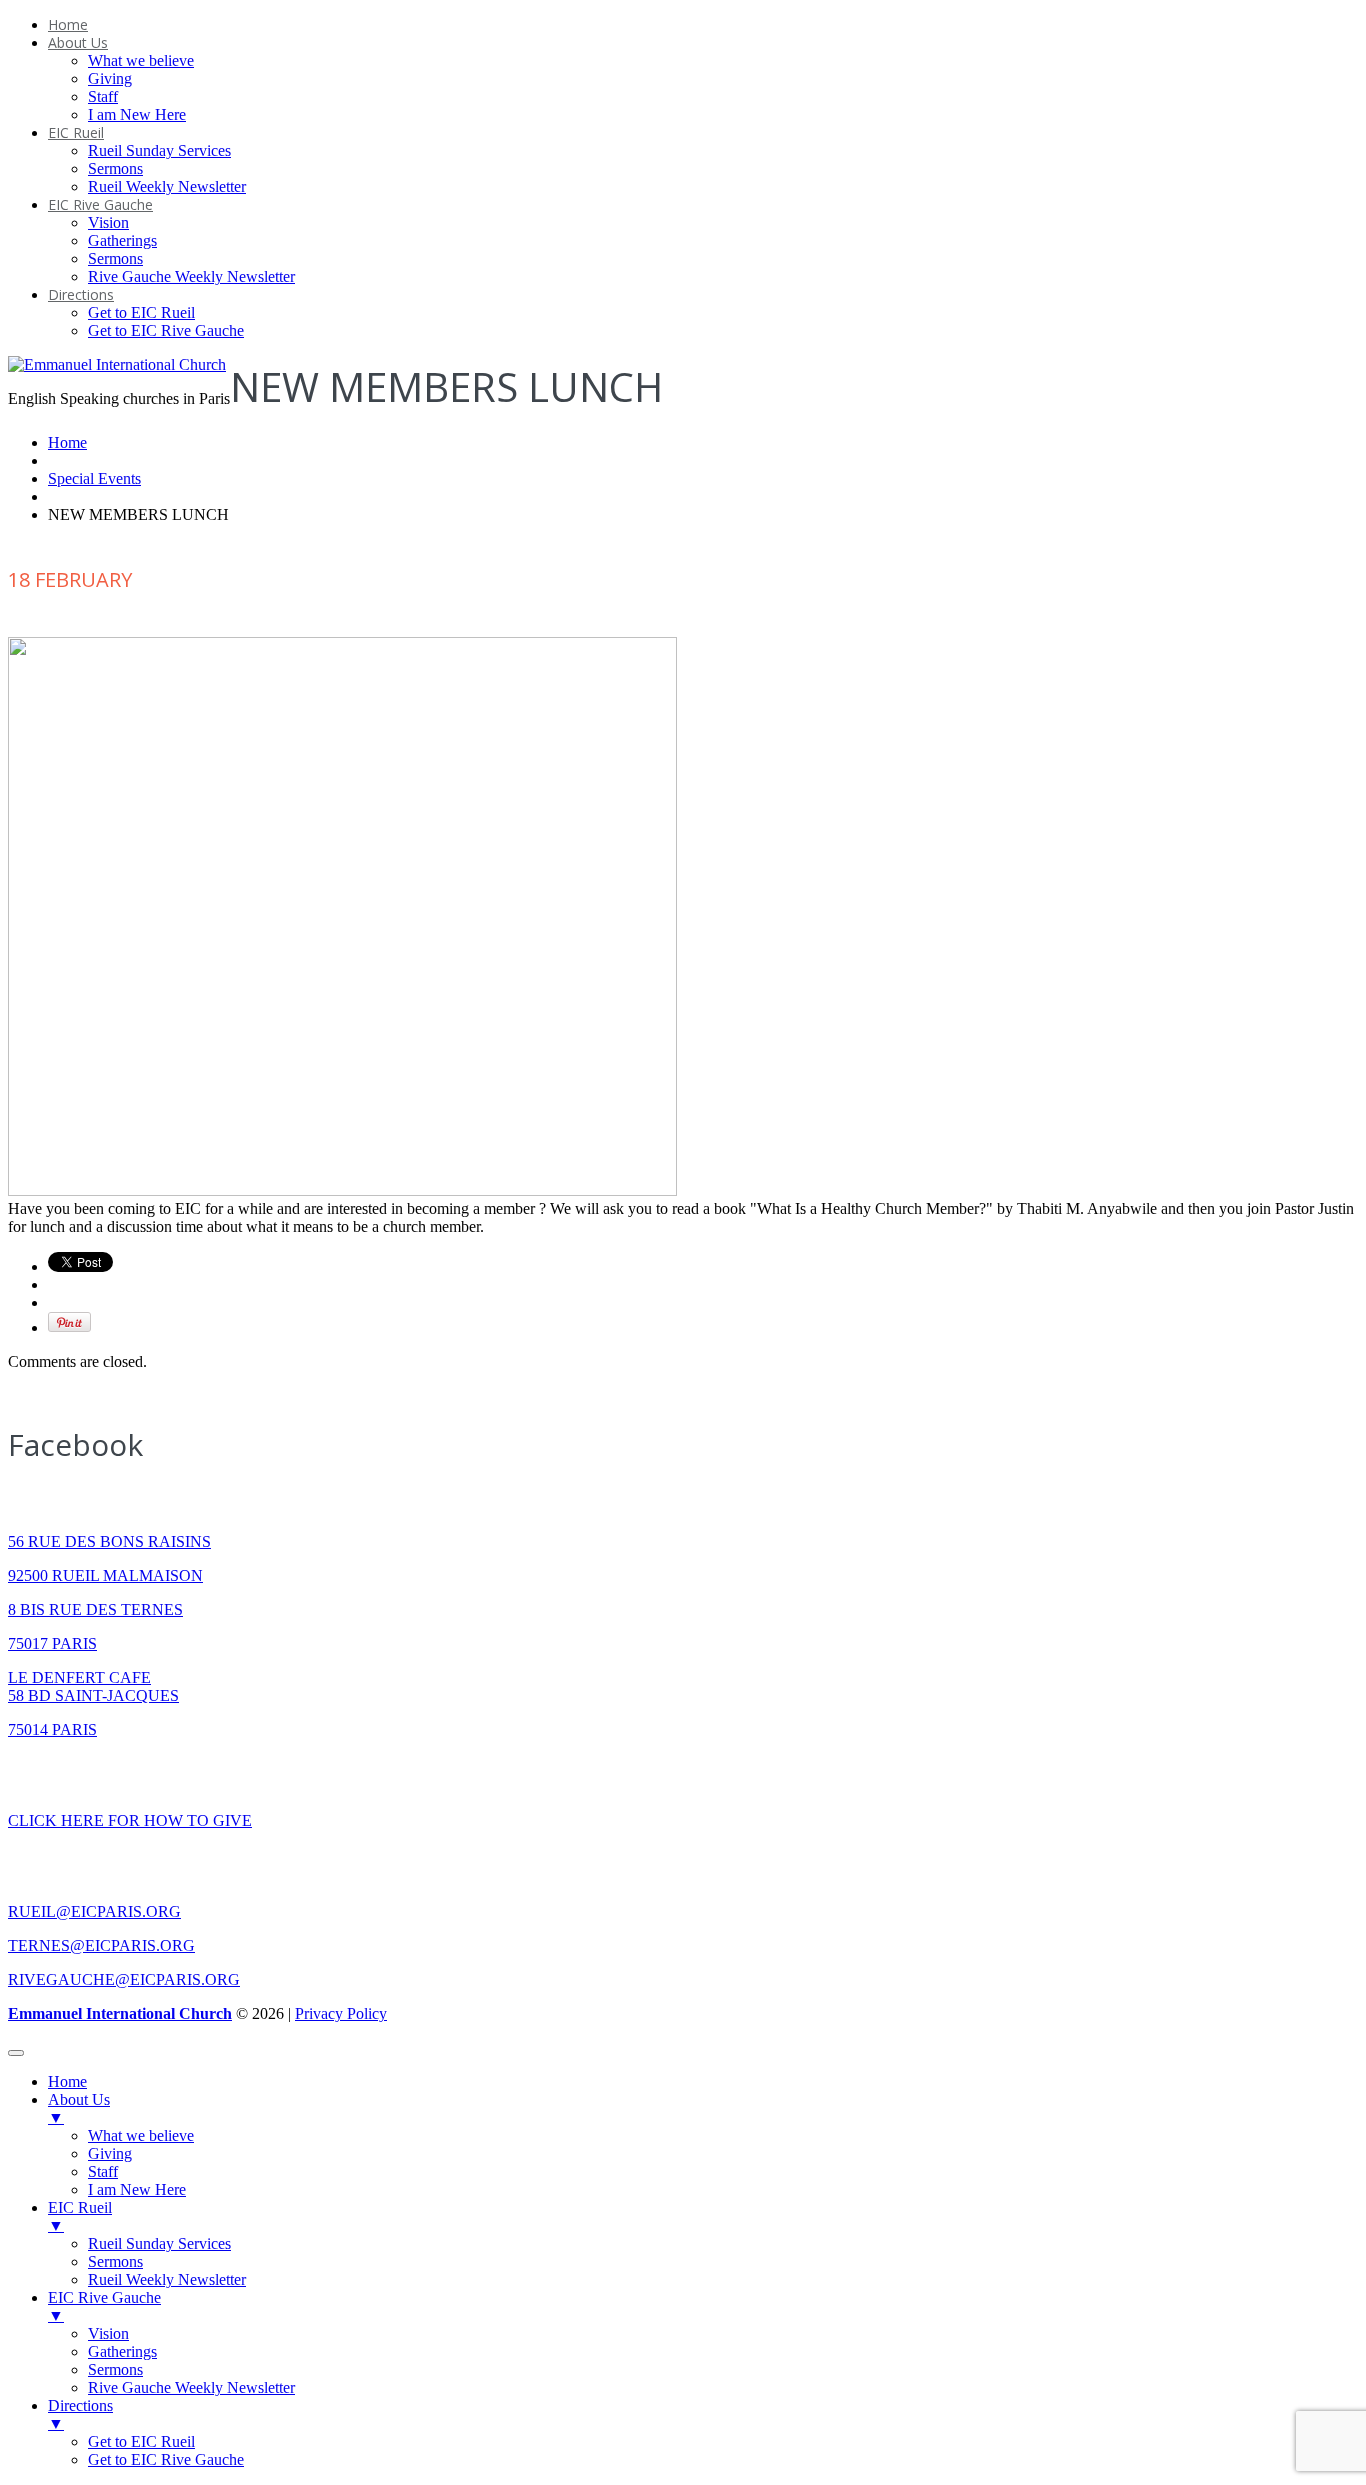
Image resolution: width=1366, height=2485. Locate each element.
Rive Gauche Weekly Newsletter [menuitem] (191, 2387)
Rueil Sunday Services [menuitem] (159, 2243)
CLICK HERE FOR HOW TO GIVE (130, 1820)
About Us (78, 42)
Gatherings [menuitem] (122, 2351)
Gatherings (122, 240)
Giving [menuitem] (110, 2153)
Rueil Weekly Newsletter (167, 186)
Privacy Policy (341, 2013)
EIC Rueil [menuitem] (80, 2216)
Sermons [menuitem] (115, 2261)
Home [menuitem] (67, 2081)
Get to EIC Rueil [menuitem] (141, 2441)
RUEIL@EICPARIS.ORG (94, 1911)
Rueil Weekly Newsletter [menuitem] (167, 2279)
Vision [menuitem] (108, 2333)
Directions (81, 294)
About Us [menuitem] (79, 2108)
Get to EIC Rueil (141, 312)
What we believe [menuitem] (141, 2135)
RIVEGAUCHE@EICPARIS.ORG (124, 1979)
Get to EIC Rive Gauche (166, 330)
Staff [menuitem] (103, 2171)
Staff (103, 96)
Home (68, 24)
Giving (110, 78)
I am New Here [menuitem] (137, 2189)
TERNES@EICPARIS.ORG (101, 1945)
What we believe (141, 60)
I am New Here (137, 114)
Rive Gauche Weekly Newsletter (191, 276)
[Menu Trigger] (16, 2053)
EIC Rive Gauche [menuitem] (104, 2306)
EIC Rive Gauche (100, 204)
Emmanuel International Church (120, 2013)
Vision (108, 222)
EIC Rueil (76, 132)
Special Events (94, 478)
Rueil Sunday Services (159, 150)
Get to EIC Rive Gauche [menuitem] (166, 2459)
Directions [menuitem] (80, 2414)
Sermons (115, 168)
